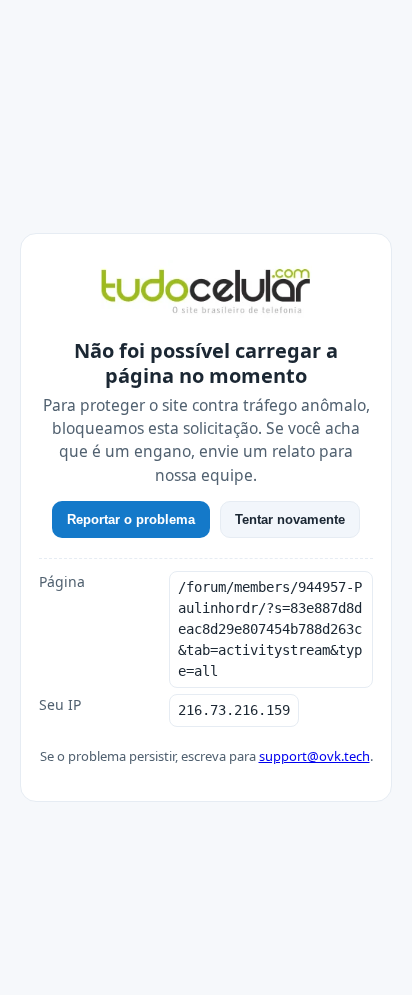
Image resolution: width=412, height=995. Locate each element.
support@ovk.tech (314, 756)
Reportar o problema (131, 519)
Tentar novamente (290, 519)
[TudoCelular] (206, 293)
